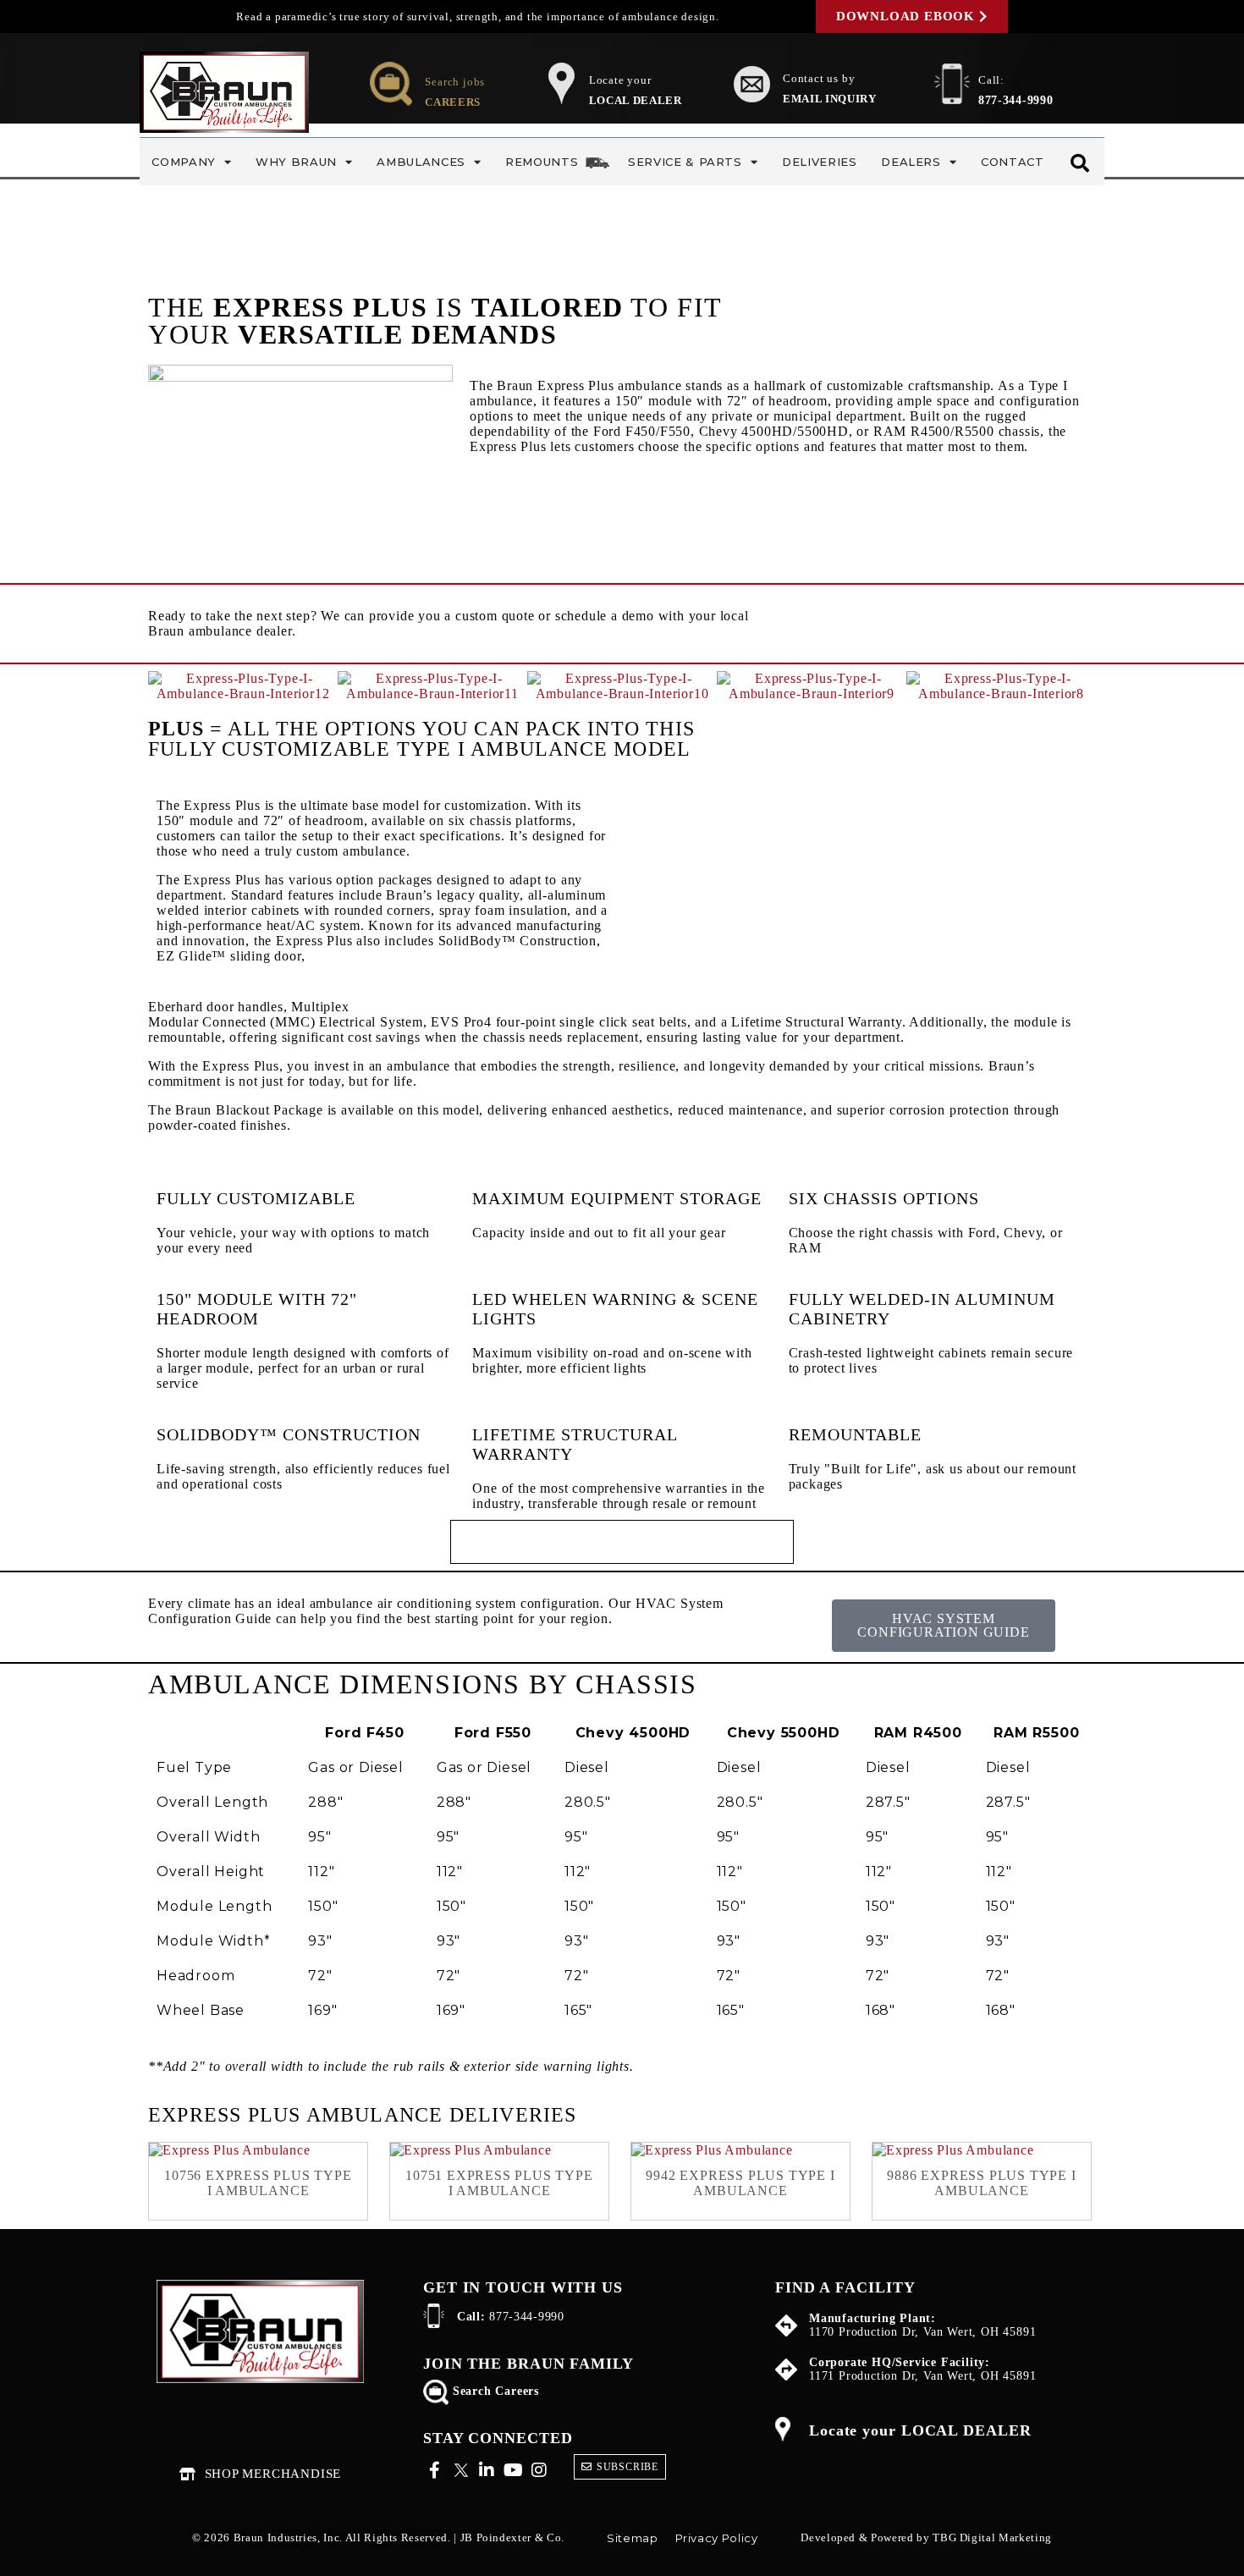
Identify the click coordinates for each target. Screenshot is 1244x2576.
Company (184, 162)
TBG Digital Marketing (992, 2537)
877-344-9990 (1016, 100)
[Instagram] (539, 2470)
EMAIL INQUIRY (829, 99)
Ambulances (421, 162)
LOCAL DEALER (636, 100)
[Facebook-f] (435, 2470)
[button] (176, 687)
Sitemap (633, 2538)
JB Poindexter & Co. (512, 2537)
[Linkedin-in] (487, 2470)
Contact (1013, 162)
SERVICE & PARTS (685, 162)
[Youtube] (513, 2470)
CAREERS (453, 102)
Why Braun (296, 162)
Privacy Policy (717, 2538)
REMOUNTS (542, 162)
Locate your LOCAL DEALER (920, 2430)
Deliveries (820, 162)
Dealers (911, 162)
